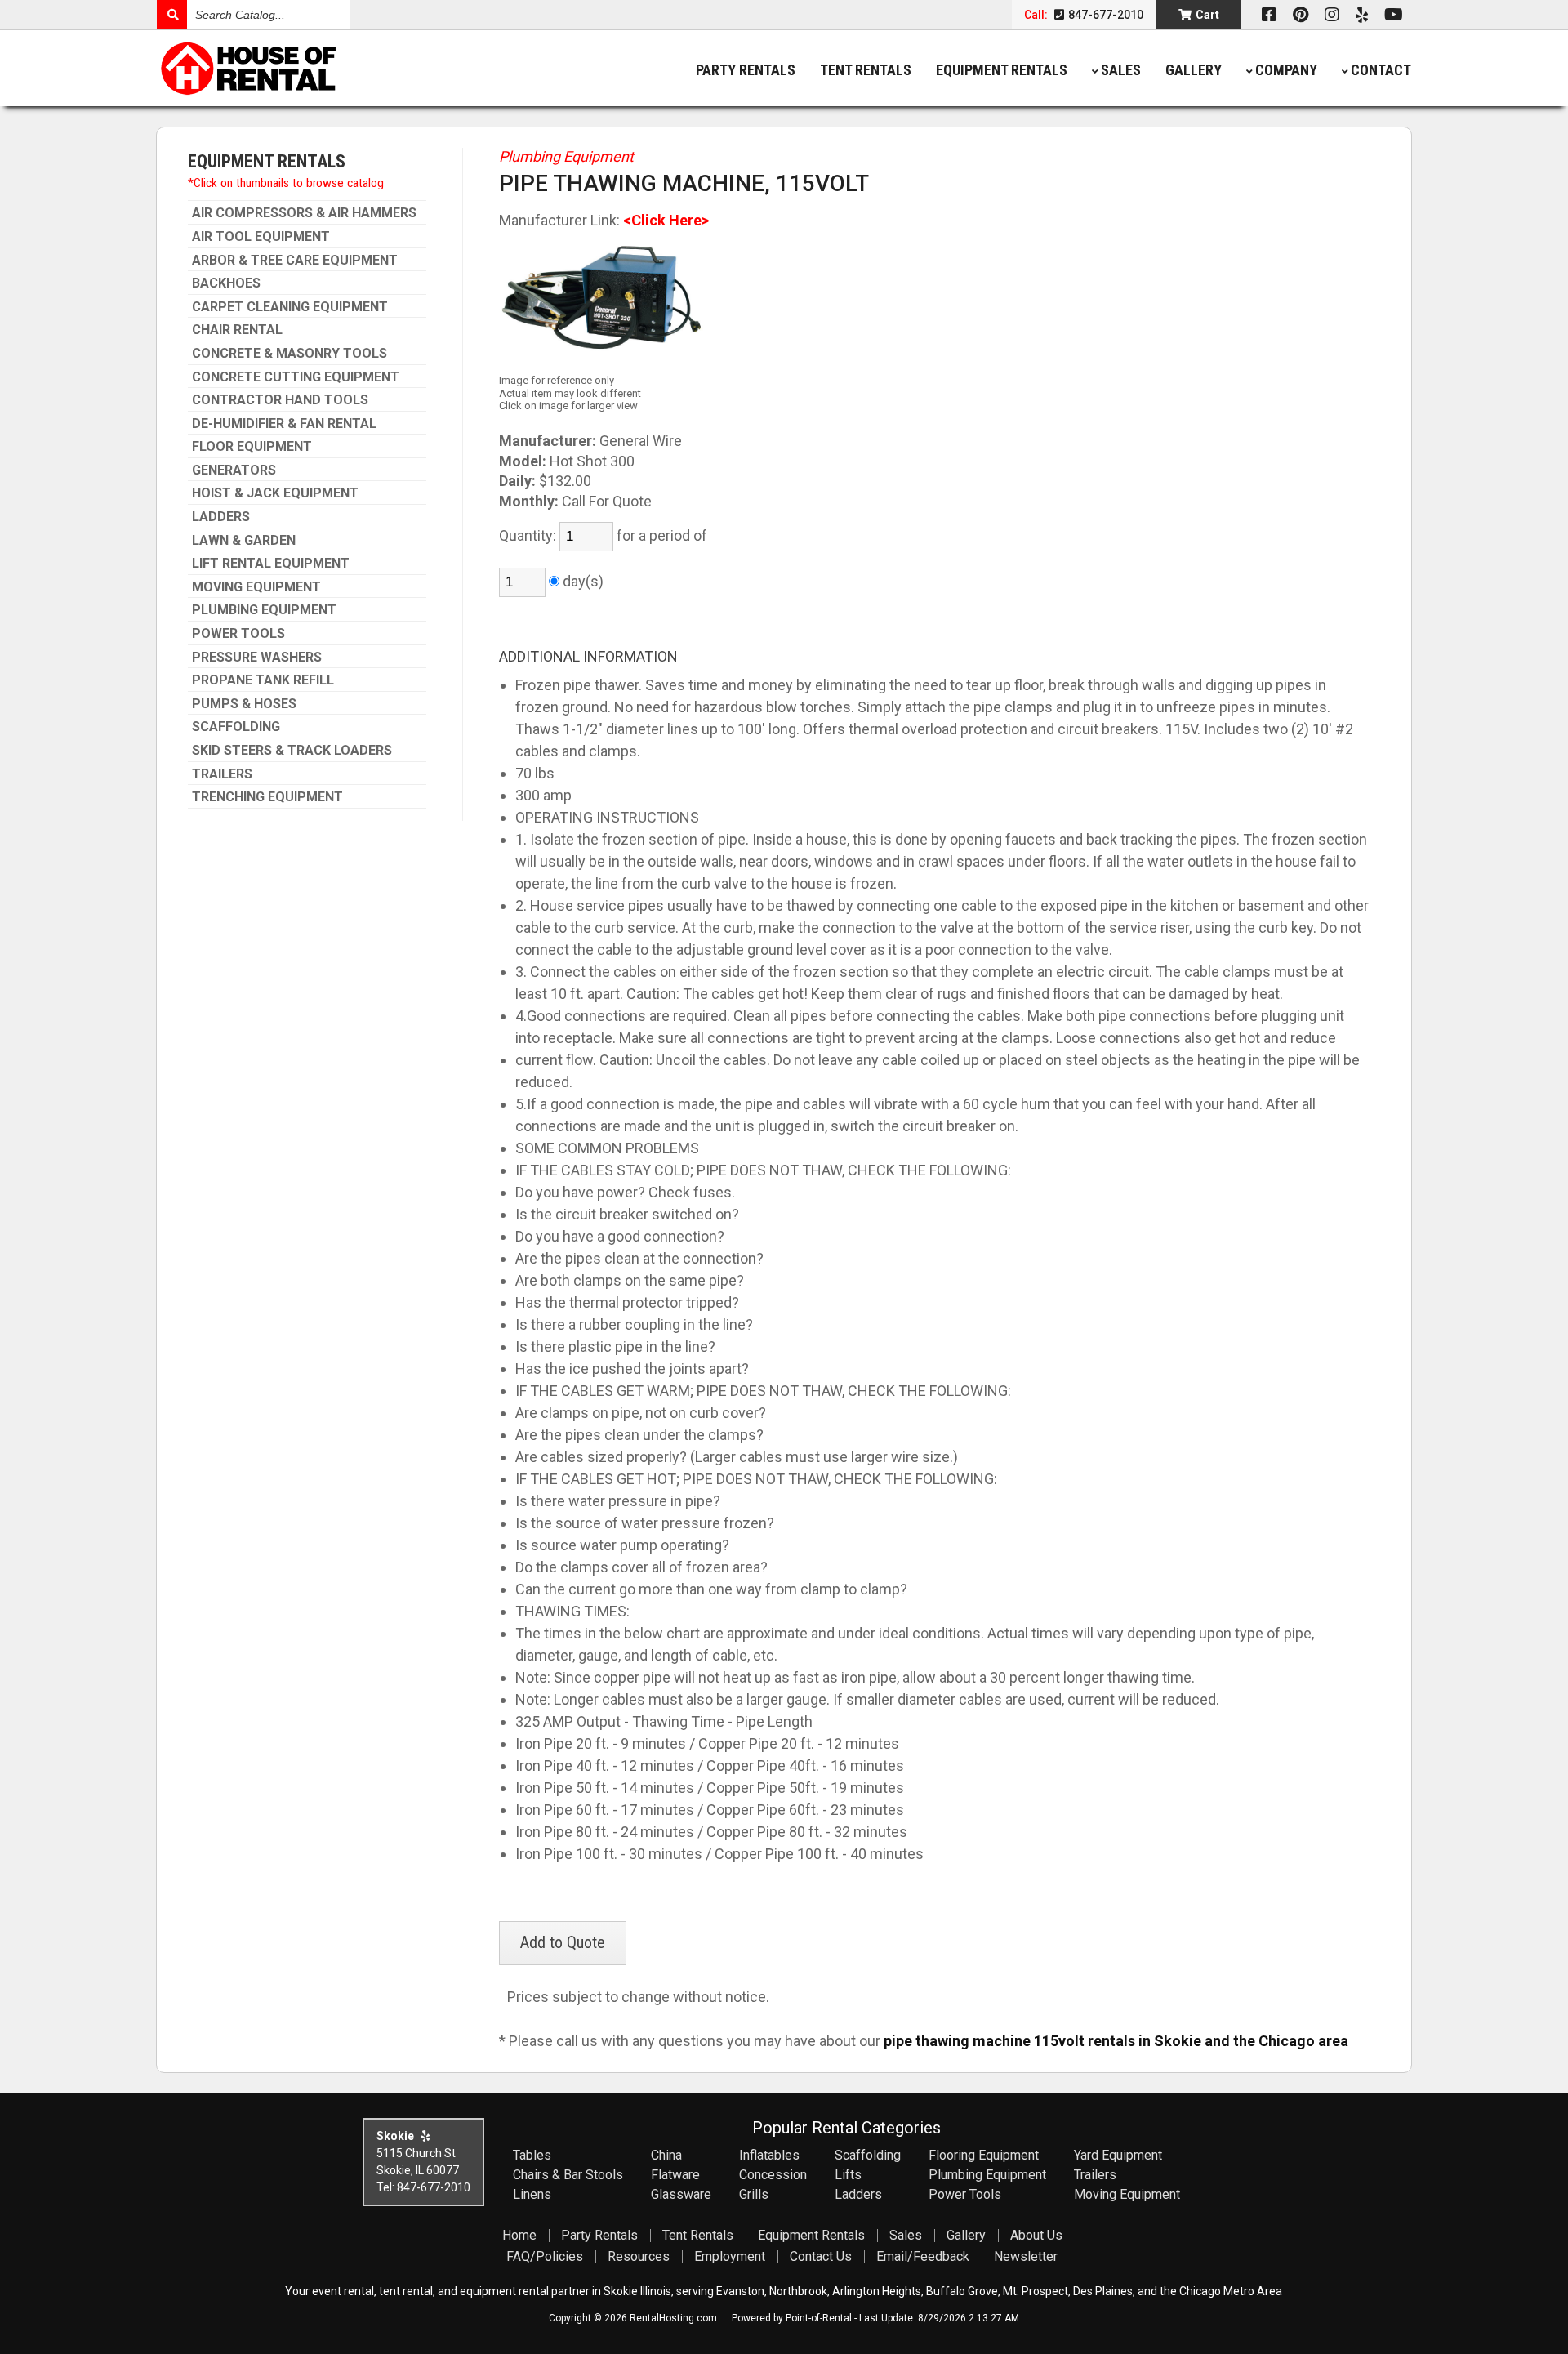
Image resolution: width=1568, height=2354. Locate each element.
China (666, 2155)
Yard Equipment (1118, 2155)
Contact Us (821, 2256)
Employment (730, 2256)
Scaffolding (236, 727)
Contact (1381, 70)
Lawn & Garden (244, 541)
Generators (234, 470)
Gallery (1194, 70)
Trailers (222, 774)
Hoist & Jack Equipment (275, 493)
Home (519, 2235)
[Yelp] (1362, 15)
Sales (1121, 70)
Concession (773, 2175)
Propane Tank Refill (263, 680)
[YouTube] (1394, 15)
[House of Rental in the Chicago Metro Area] (314, 70)
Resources (639, 2256)
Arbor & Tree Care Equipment (295, 261)
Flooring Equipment (984, 2155)
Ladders (221, 517)
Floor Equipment (252, 447)
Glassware (681, 2194)
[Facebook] (1269, 15)
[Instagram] (1332, 15)
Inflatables (769, 2155)
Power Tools (238, 634)
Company (1286, 70)
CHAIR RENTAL (237, 330)
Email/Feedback (923, 2256)
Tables (532, 2155)
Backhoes (226, 283)
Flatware (675, 2175)
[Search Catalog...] (172, 15)
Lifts (848, 2175)
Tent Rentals (866, 70)
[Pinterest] (1301, 15)
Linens (532, 2194)
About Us (1036, 2235)
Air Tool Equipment (261, 237)
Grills (754, 2194)
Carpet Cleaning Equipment (290, 307)
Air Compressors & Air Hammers (304, 213)
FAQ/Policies (545, 2256)
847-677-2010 (1105, 15)
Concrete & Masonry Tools (290, 354)
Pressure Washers (257, 658)
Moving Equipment (256, 587)
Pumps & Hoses (244, 704)
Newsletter (1026, 2256)
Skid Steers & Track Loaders (292, 751)
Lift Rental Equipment (271, 564)
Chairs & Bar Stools (568, 2175)
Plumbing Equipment (264, 610)
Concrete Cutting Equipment (296, 377)
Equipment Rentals (1002, 70)
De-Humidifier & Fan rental (284, 424)
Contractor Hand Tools (280, 400)
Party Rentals (746, 70)
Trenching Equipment (267, 797)
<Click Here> (666, 220)
